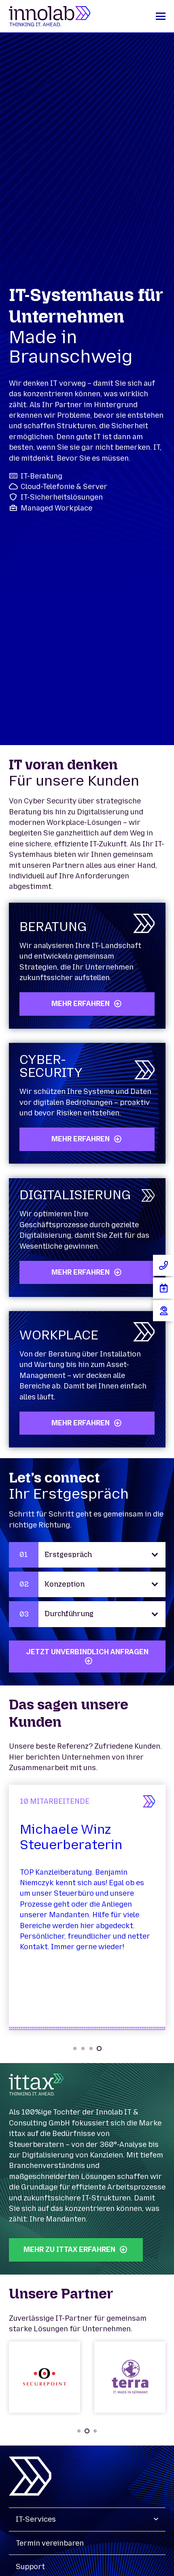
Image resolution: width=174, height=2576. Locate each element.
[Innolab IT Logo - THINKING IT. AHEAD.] (50, 16)
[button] (160, 16)
